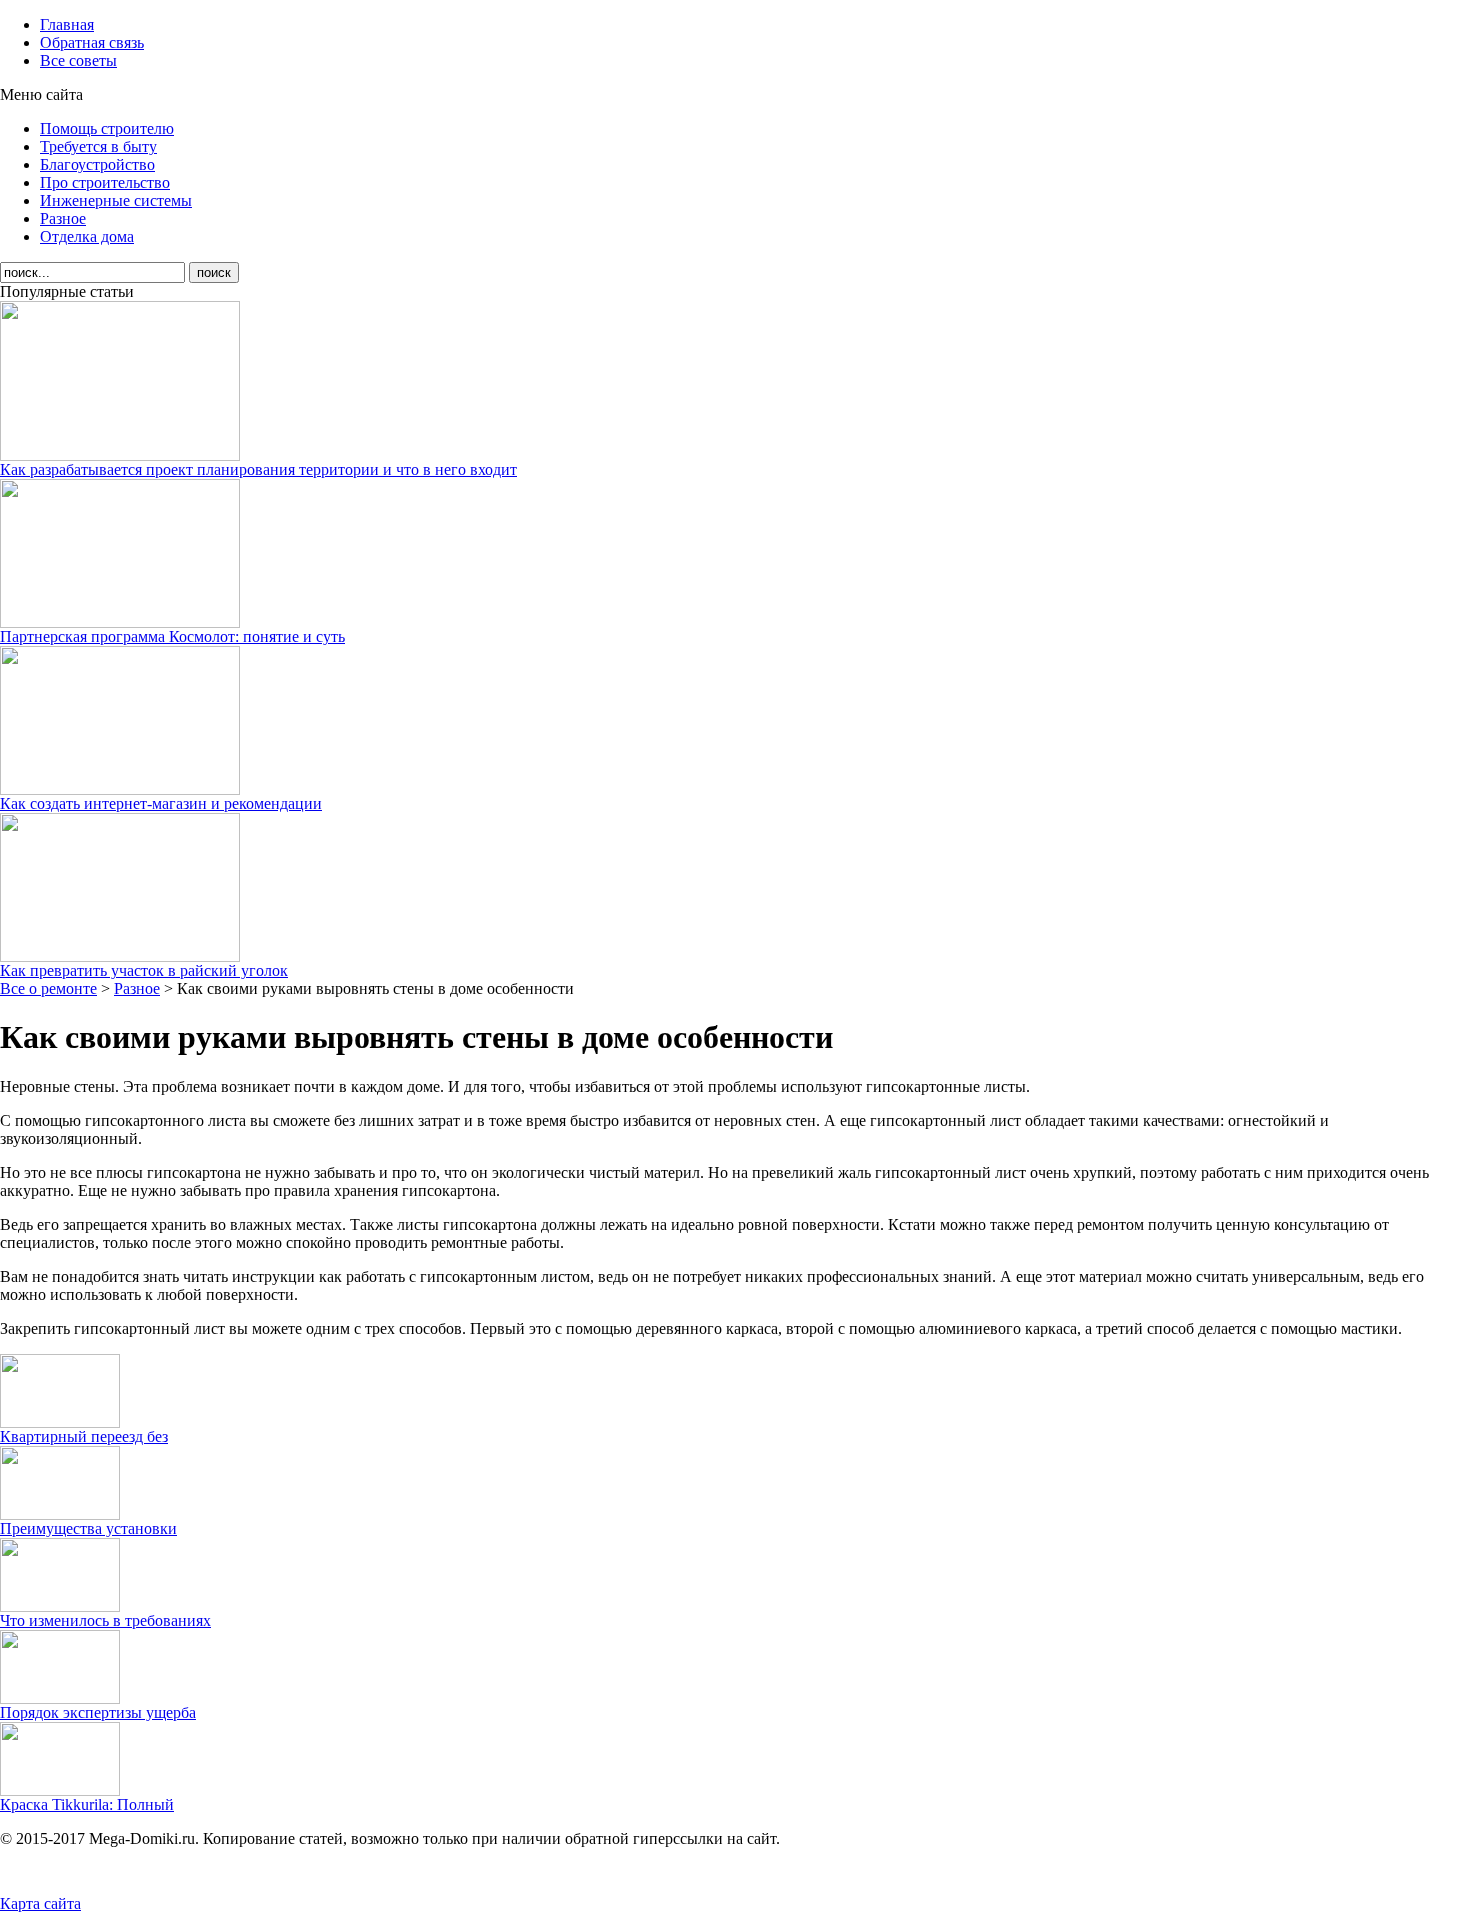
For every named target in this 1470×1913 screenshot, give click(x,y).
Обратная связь (92, 42)
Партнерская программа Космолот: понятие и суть (172, 636)
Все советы (78, 60)
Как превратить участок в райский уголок (144, 970)
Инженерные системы (116, 200)
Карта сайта (40, 1903)
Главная (67, 24)
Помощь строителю (107, 128)
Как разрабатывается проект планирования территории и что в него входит (258, 469)
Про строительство (105, 182)
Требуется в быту (98, 146)
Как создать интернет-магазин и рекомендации (161, 803)
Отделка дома (87, 236)
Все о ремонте (48, 988)
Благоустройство (97, 164)
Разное (63, 218)
